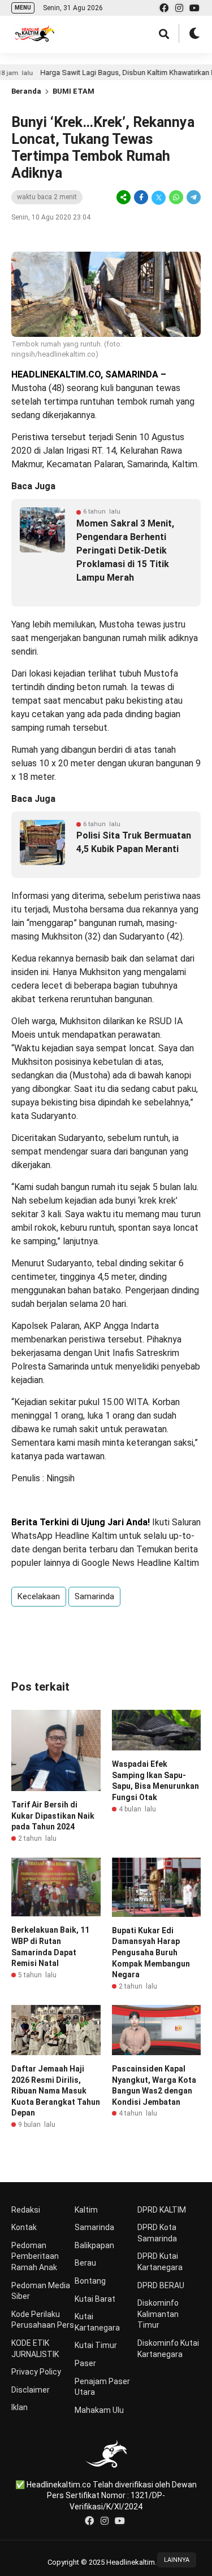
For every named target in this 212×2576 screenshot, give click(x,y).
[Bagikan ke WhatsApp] (176, 198)
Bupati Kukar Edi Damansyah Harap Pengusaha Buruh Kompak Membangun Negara (151, 1952)
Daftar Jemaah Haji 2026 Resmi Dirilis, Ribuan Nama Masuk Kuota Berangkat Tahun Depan (56, 2091)
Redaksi (26, 2210)
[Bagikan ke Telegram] (193, 198)
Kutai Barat (95, 2299)
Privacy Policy (36, 2372)
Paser (85, 2363)
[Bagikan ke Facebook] (141, 198)
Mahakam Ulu (99, 2410)
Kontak (24, 2227)
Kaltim (86, 2210)
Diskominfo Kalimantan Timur (158, 2314)
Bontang (90, 2281)
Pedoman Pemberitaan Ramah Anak (35, 2256)
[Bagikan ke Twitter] (159, 198)
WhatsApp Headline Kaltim (64, 1536)
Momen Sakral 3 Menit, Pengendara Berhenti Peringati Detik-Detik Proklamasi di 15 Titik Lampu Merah (125, 550)
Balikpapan (94, 2245)
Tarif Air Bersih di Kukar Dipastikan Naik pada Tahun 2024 (53, 1816)
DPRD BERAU (161, 2285)
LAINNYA (177, 2560)
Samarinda (94, 1596)
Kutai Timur (96, 2345)
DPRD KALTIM (162, 2210)
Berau (85, 2263)
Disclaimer (31, 2390)
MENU (23, 8)
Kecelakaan (39, 1596)
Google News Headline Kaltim (140, 1563)
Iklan (20, 2407)
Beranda (26, 91)
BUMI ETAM (73, 91)
